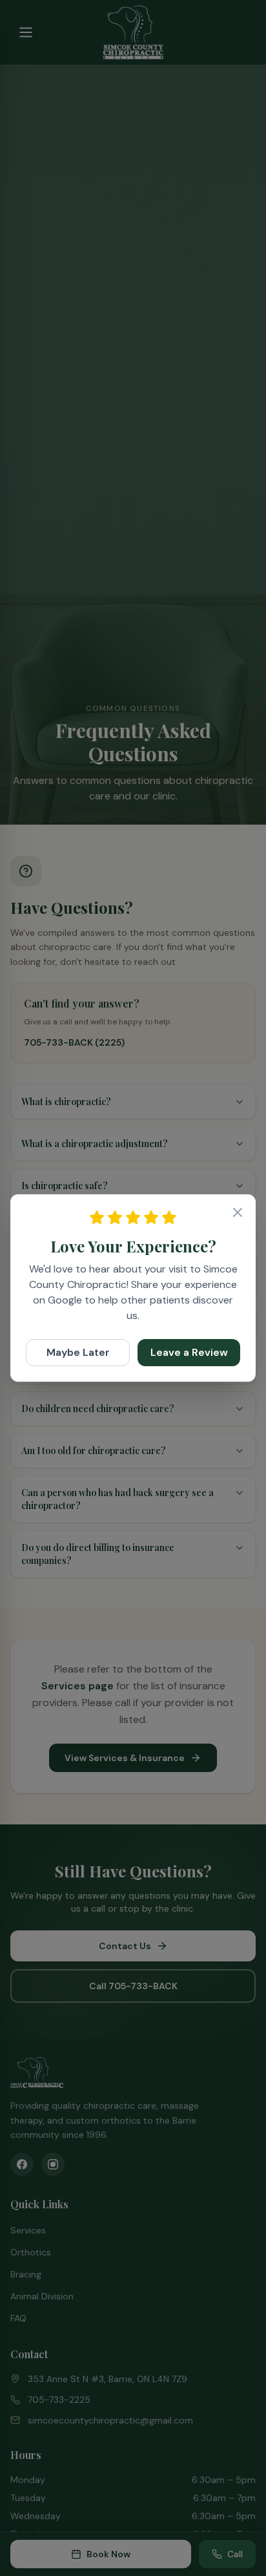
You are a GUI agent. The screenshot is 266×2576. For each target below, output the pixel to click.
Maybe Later (78, 1352)
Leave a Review (189, 1352)
